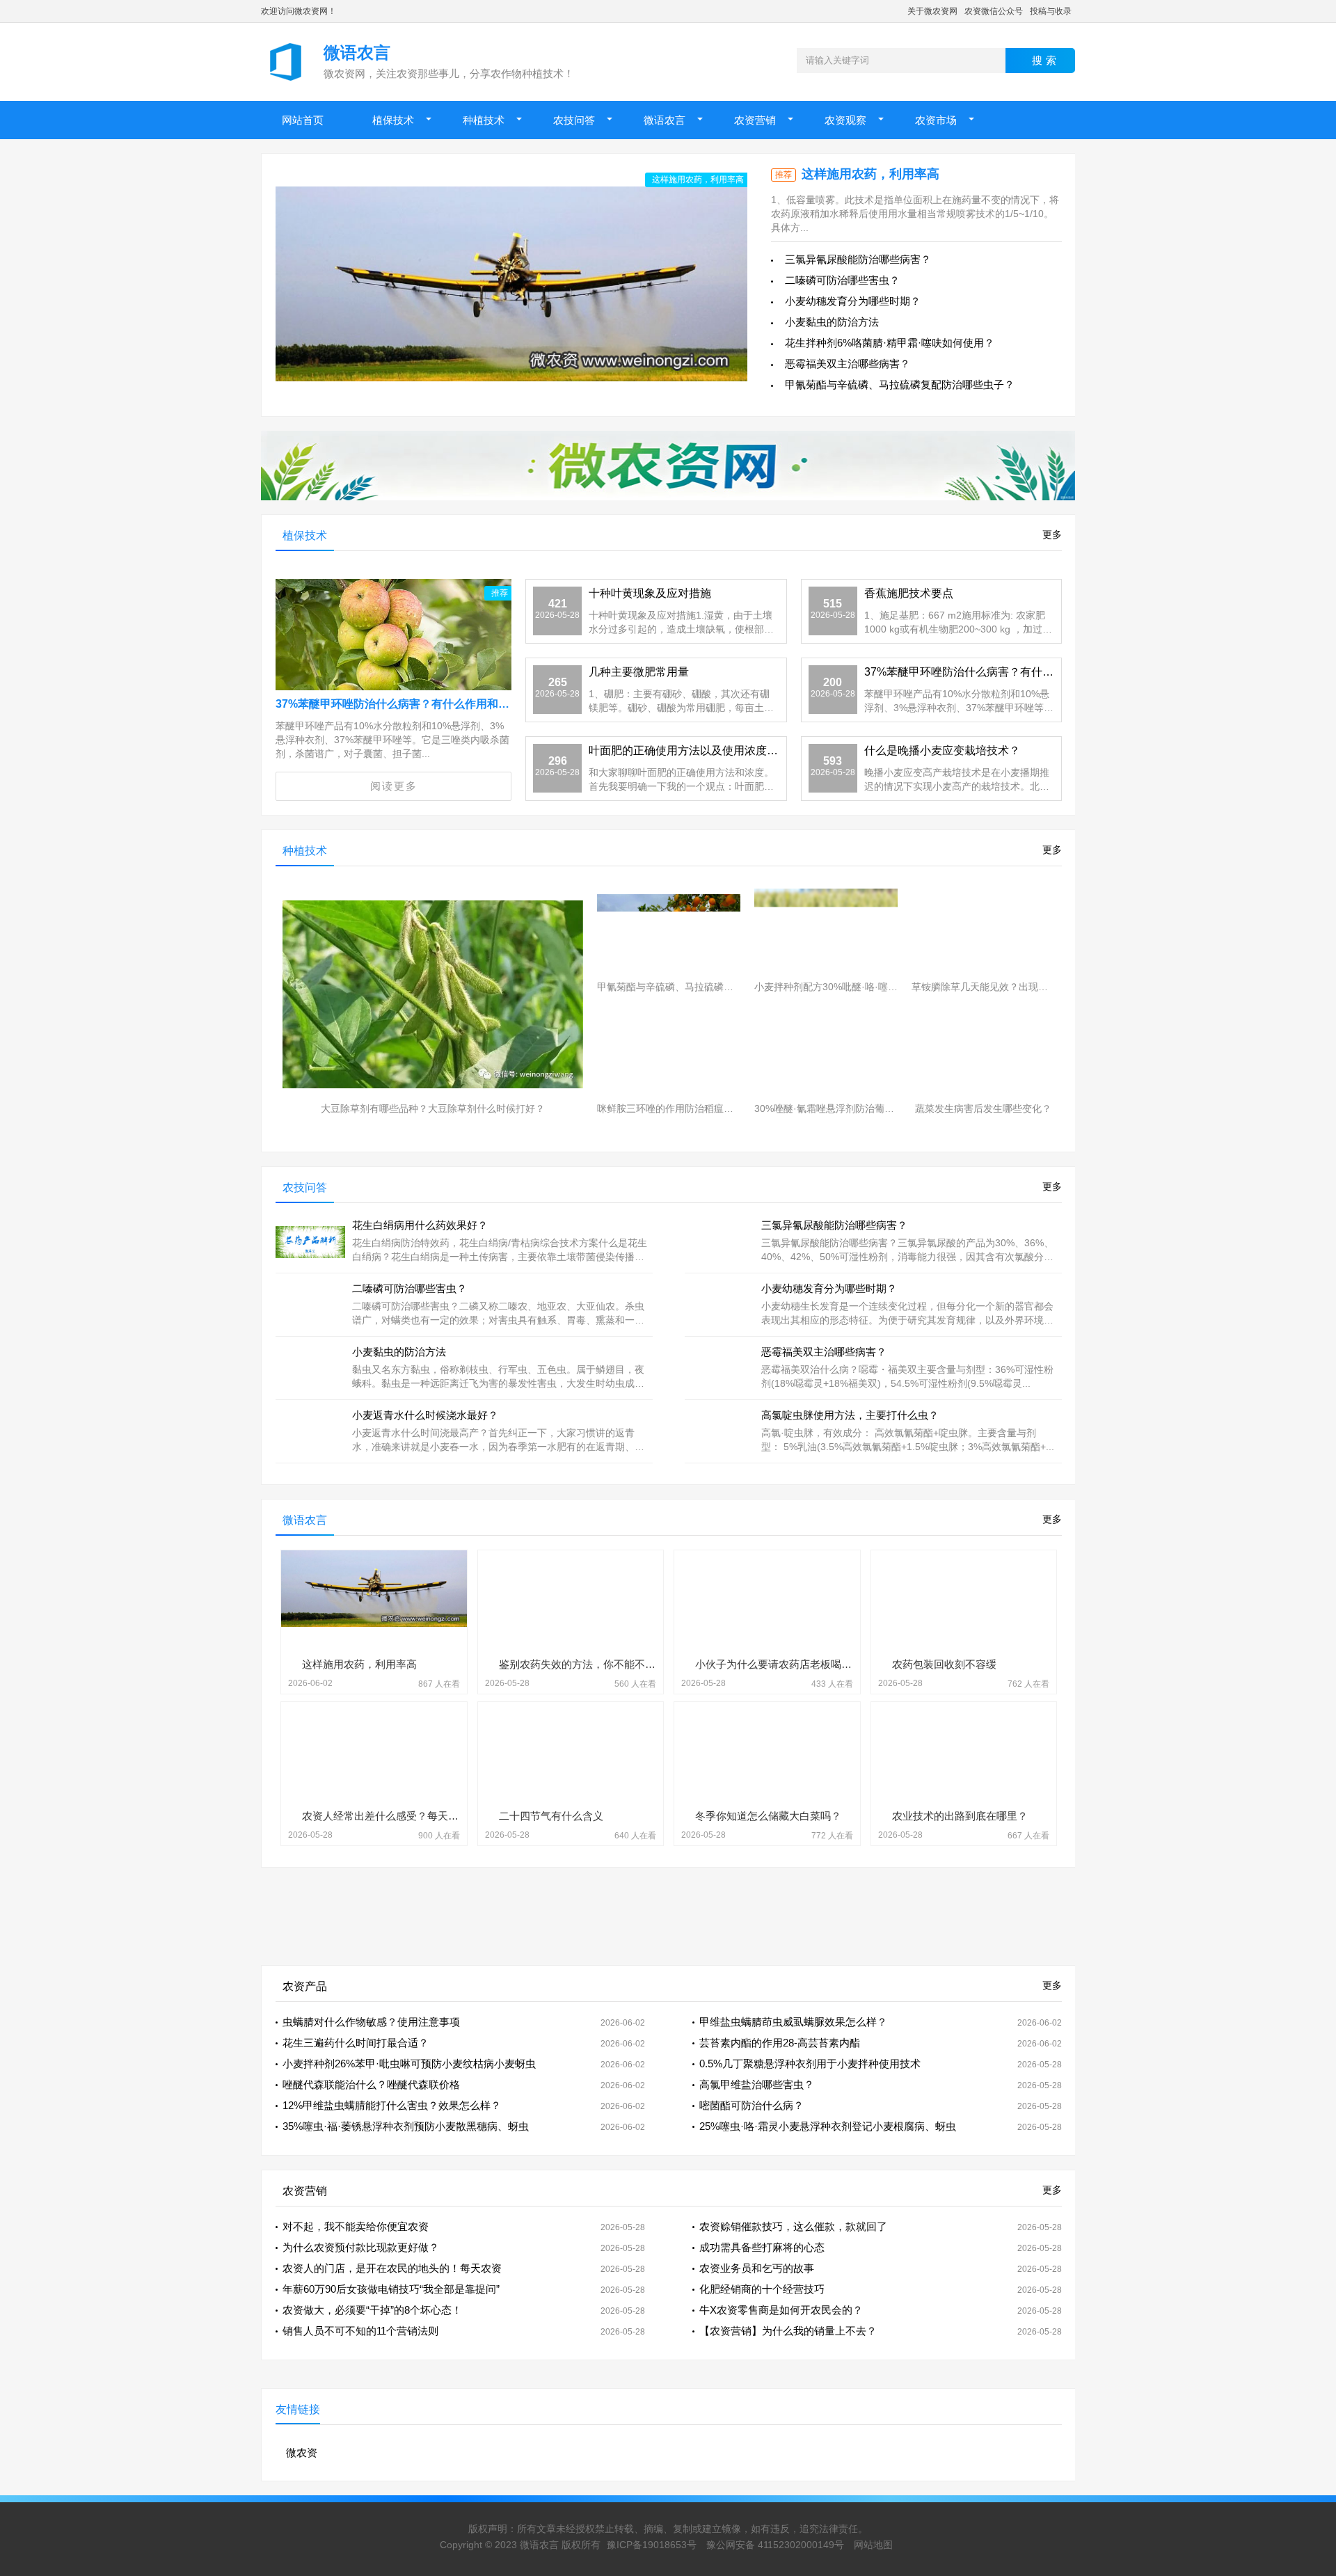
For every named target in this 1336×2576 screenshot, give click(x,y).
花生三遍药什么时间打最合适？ (356, 2043)
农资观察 (845, 120)
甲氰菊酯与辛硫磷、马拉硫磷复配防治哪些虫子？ (900, 384)
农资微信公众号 (994, 11)
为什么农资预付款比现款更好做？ (361, 2247)
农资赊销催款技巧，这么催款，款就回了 (793, 2226)
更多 (1052, 534)
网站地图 (873, 2545)
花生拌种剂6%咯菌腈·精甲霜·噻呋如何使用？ (890, 343)
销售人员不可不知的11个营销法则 (360, 2331)
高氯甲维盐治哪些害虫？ (757, 2084)
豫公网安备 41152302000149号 (775, 2545)
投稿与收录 (1051, 11)
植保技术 (393, 120)
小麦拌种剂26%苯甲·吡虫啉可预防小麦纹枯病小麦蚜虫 (409, 2064)
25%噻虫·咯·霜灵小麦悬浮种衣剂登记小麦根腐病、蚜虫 (828, 2126)
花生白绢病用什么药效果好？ (420, 1225)
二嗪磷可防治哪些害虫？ (842, 280)
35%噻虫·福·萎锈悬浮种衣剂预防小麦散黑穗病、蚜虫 (406, 2126)
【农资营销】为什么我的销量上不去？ (788, 2331)
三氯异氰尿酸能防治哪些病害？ (858, 259)
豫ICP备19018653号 (652, 2545)
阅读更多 (394, 786)
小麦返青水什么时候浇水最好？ (425, 1415)
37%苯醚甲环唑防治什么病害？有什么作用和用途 (398, 704)
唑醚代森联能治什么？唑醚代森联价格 (371, 2084)
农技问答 (574, 120)
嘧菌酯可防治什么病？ (751, 2105)
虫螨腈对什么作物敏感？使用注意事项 (371, 2022)
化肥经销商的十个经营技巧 (762, 2289)
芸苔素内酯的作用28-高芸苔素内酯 (780, 2043)
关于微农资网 (932, 11)
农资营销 (755, 120)
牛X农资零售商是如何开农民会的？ (781, 2310)
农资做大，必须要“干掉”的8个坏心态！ (372, 2310)
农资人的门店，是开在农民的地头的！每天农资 (392, 2268)
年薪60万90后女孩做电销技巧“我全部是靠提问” (391, 2289)
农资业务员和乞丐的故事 (757, 2268)
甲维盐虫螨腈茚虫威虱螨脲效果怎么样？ (793, 2022)
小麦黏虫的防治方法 (832, 322)
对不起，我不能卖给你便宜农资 (356, 2226)
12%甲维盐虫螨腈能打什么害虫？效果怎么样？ (392, 2105)
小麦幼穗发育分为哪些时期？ (853, 301)
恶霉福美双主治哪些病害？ (848, 364)
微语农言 (665, 120)
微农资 (302, 2452)
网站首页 (303, 120)
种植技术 (484, 120)
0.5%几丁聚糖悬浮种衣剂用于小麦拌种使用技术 (810, 2064)
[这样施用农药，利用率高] (511, 284)
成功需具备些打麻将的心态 (762, 2247)
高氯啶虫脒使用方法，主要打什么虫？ (850, 1415)
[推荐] (393, 647)
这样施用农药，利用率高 (870, 174)
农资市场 (936, 120)
